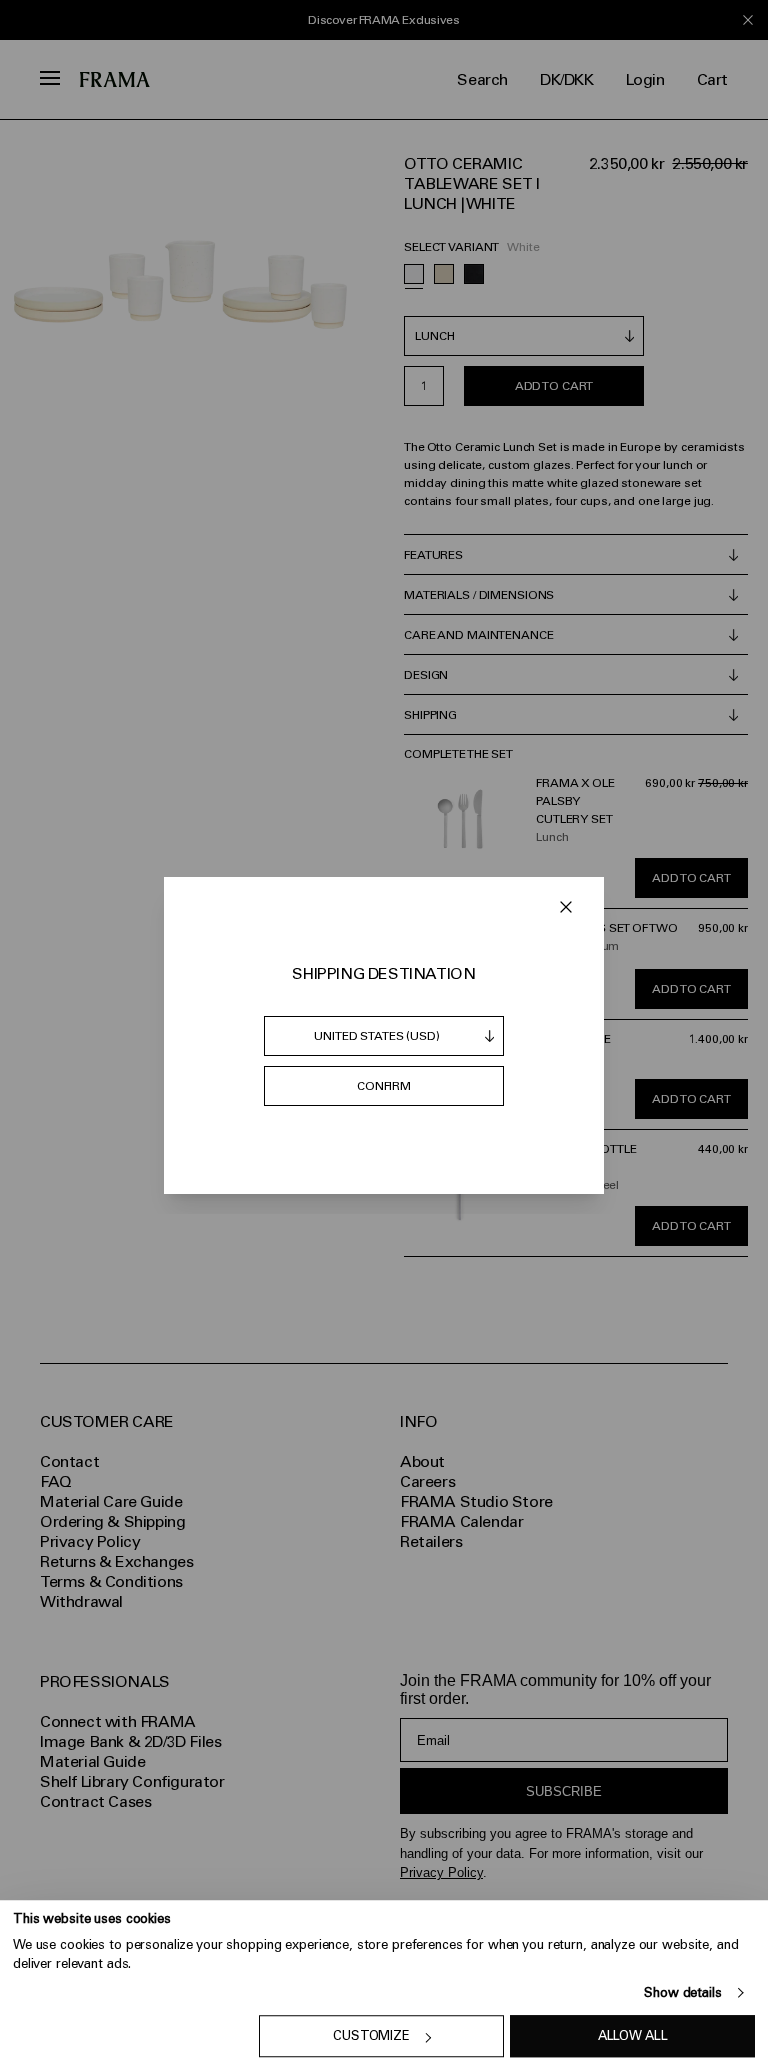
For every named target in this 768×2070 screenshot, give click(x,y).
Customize (371, 2036)
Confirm (384, 1086)
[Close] (566, 907)
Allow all (633, 2036)
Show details (682, 1992)
